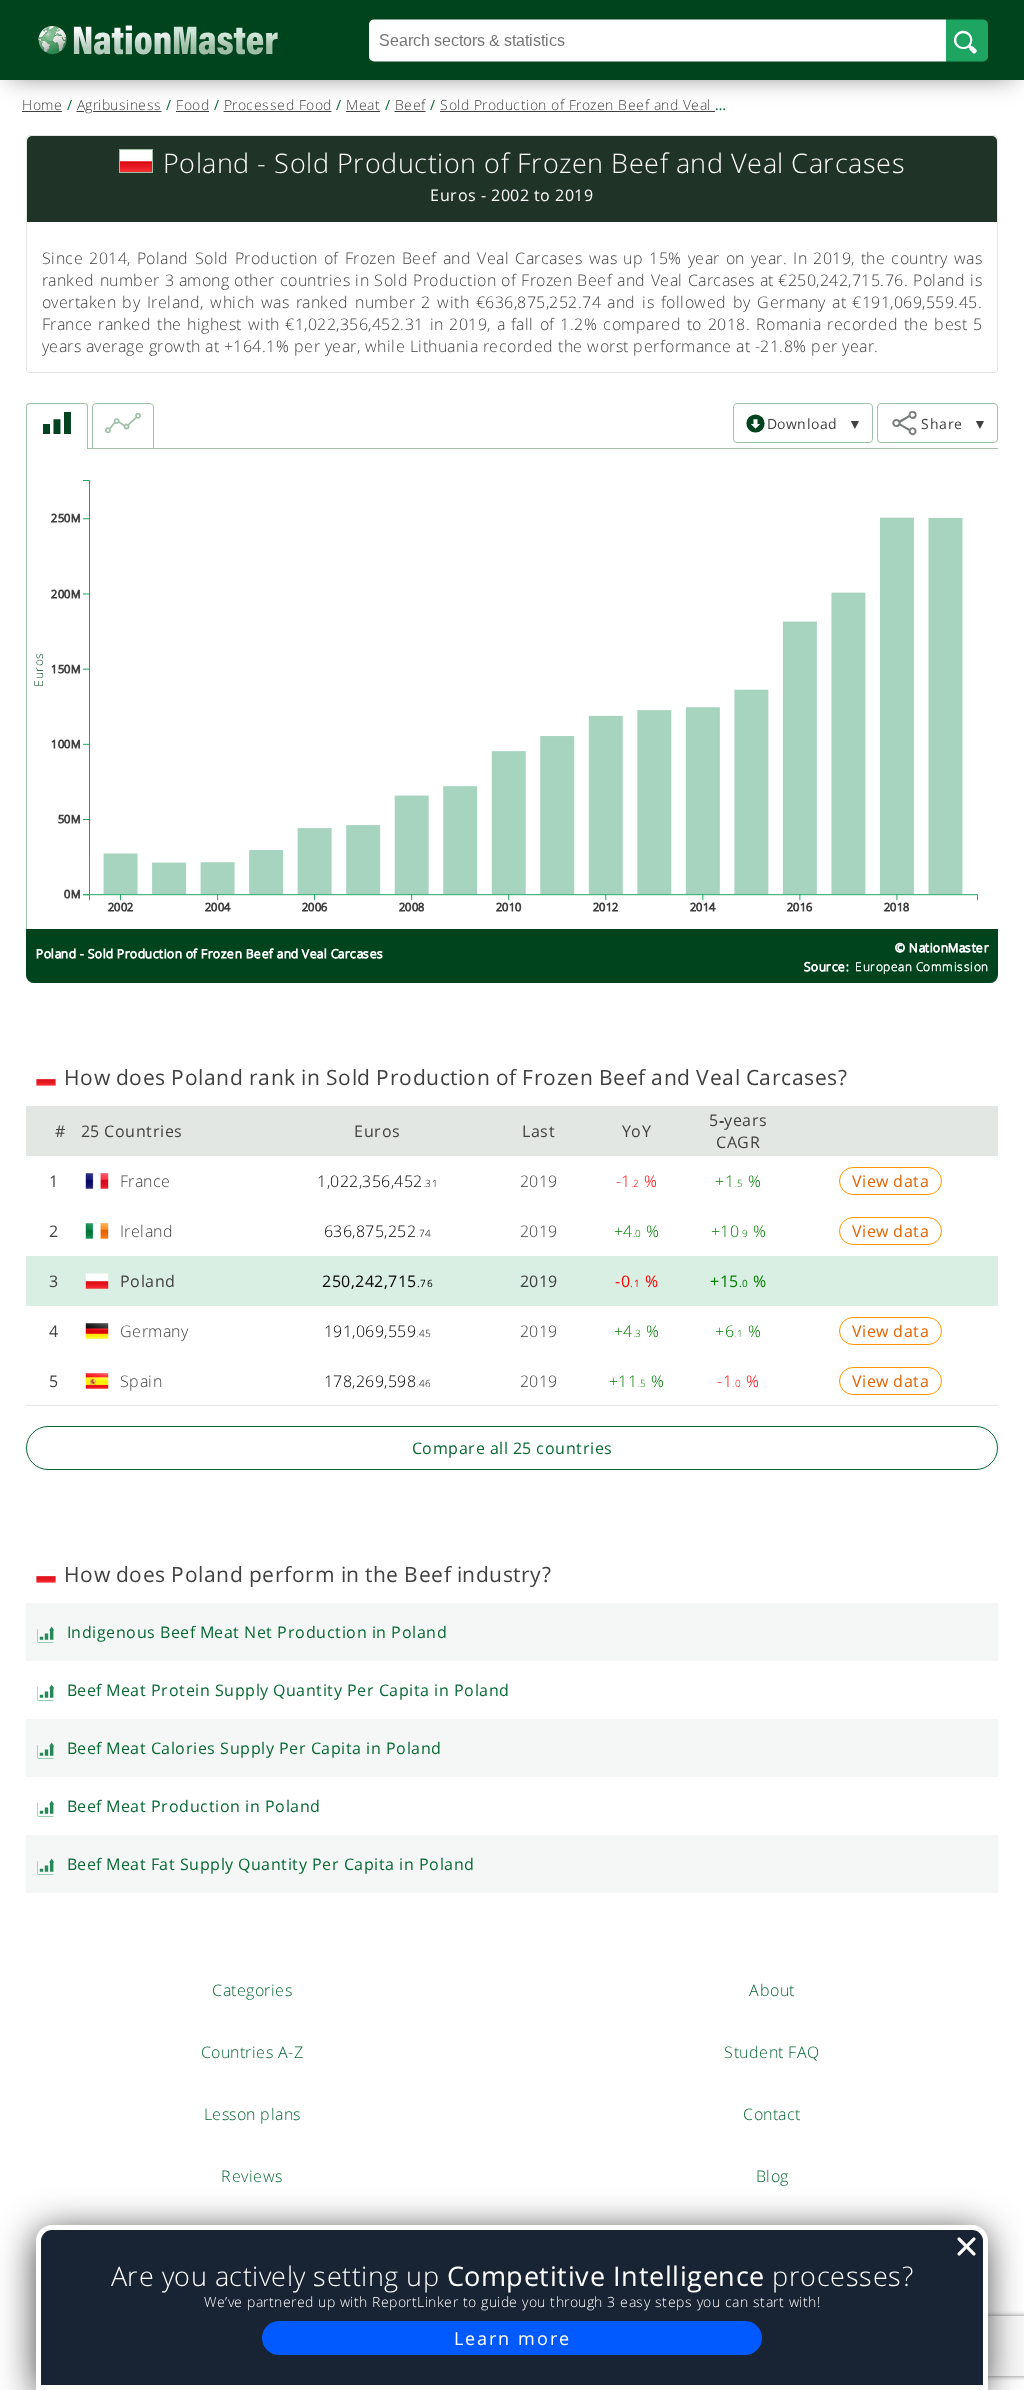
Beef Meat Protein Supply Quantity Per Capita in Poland (288, 1690)
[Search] (967, 40)
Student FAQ (772, 2052)
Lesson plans (252, 2114)
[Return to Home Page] (188, 40)
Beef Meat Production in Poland (194, 1806)
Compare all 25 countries (512, 1448)
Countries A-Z (252, 2052)
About (772, 1990)
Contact (772, 2114)
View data (891, 1181)
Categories (252, 1990)
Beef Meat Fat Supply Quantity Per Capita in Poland (271, 1864)
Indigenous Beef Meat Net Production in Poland (257, 1632)
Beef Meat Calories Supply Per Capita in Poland (254, 1748)
